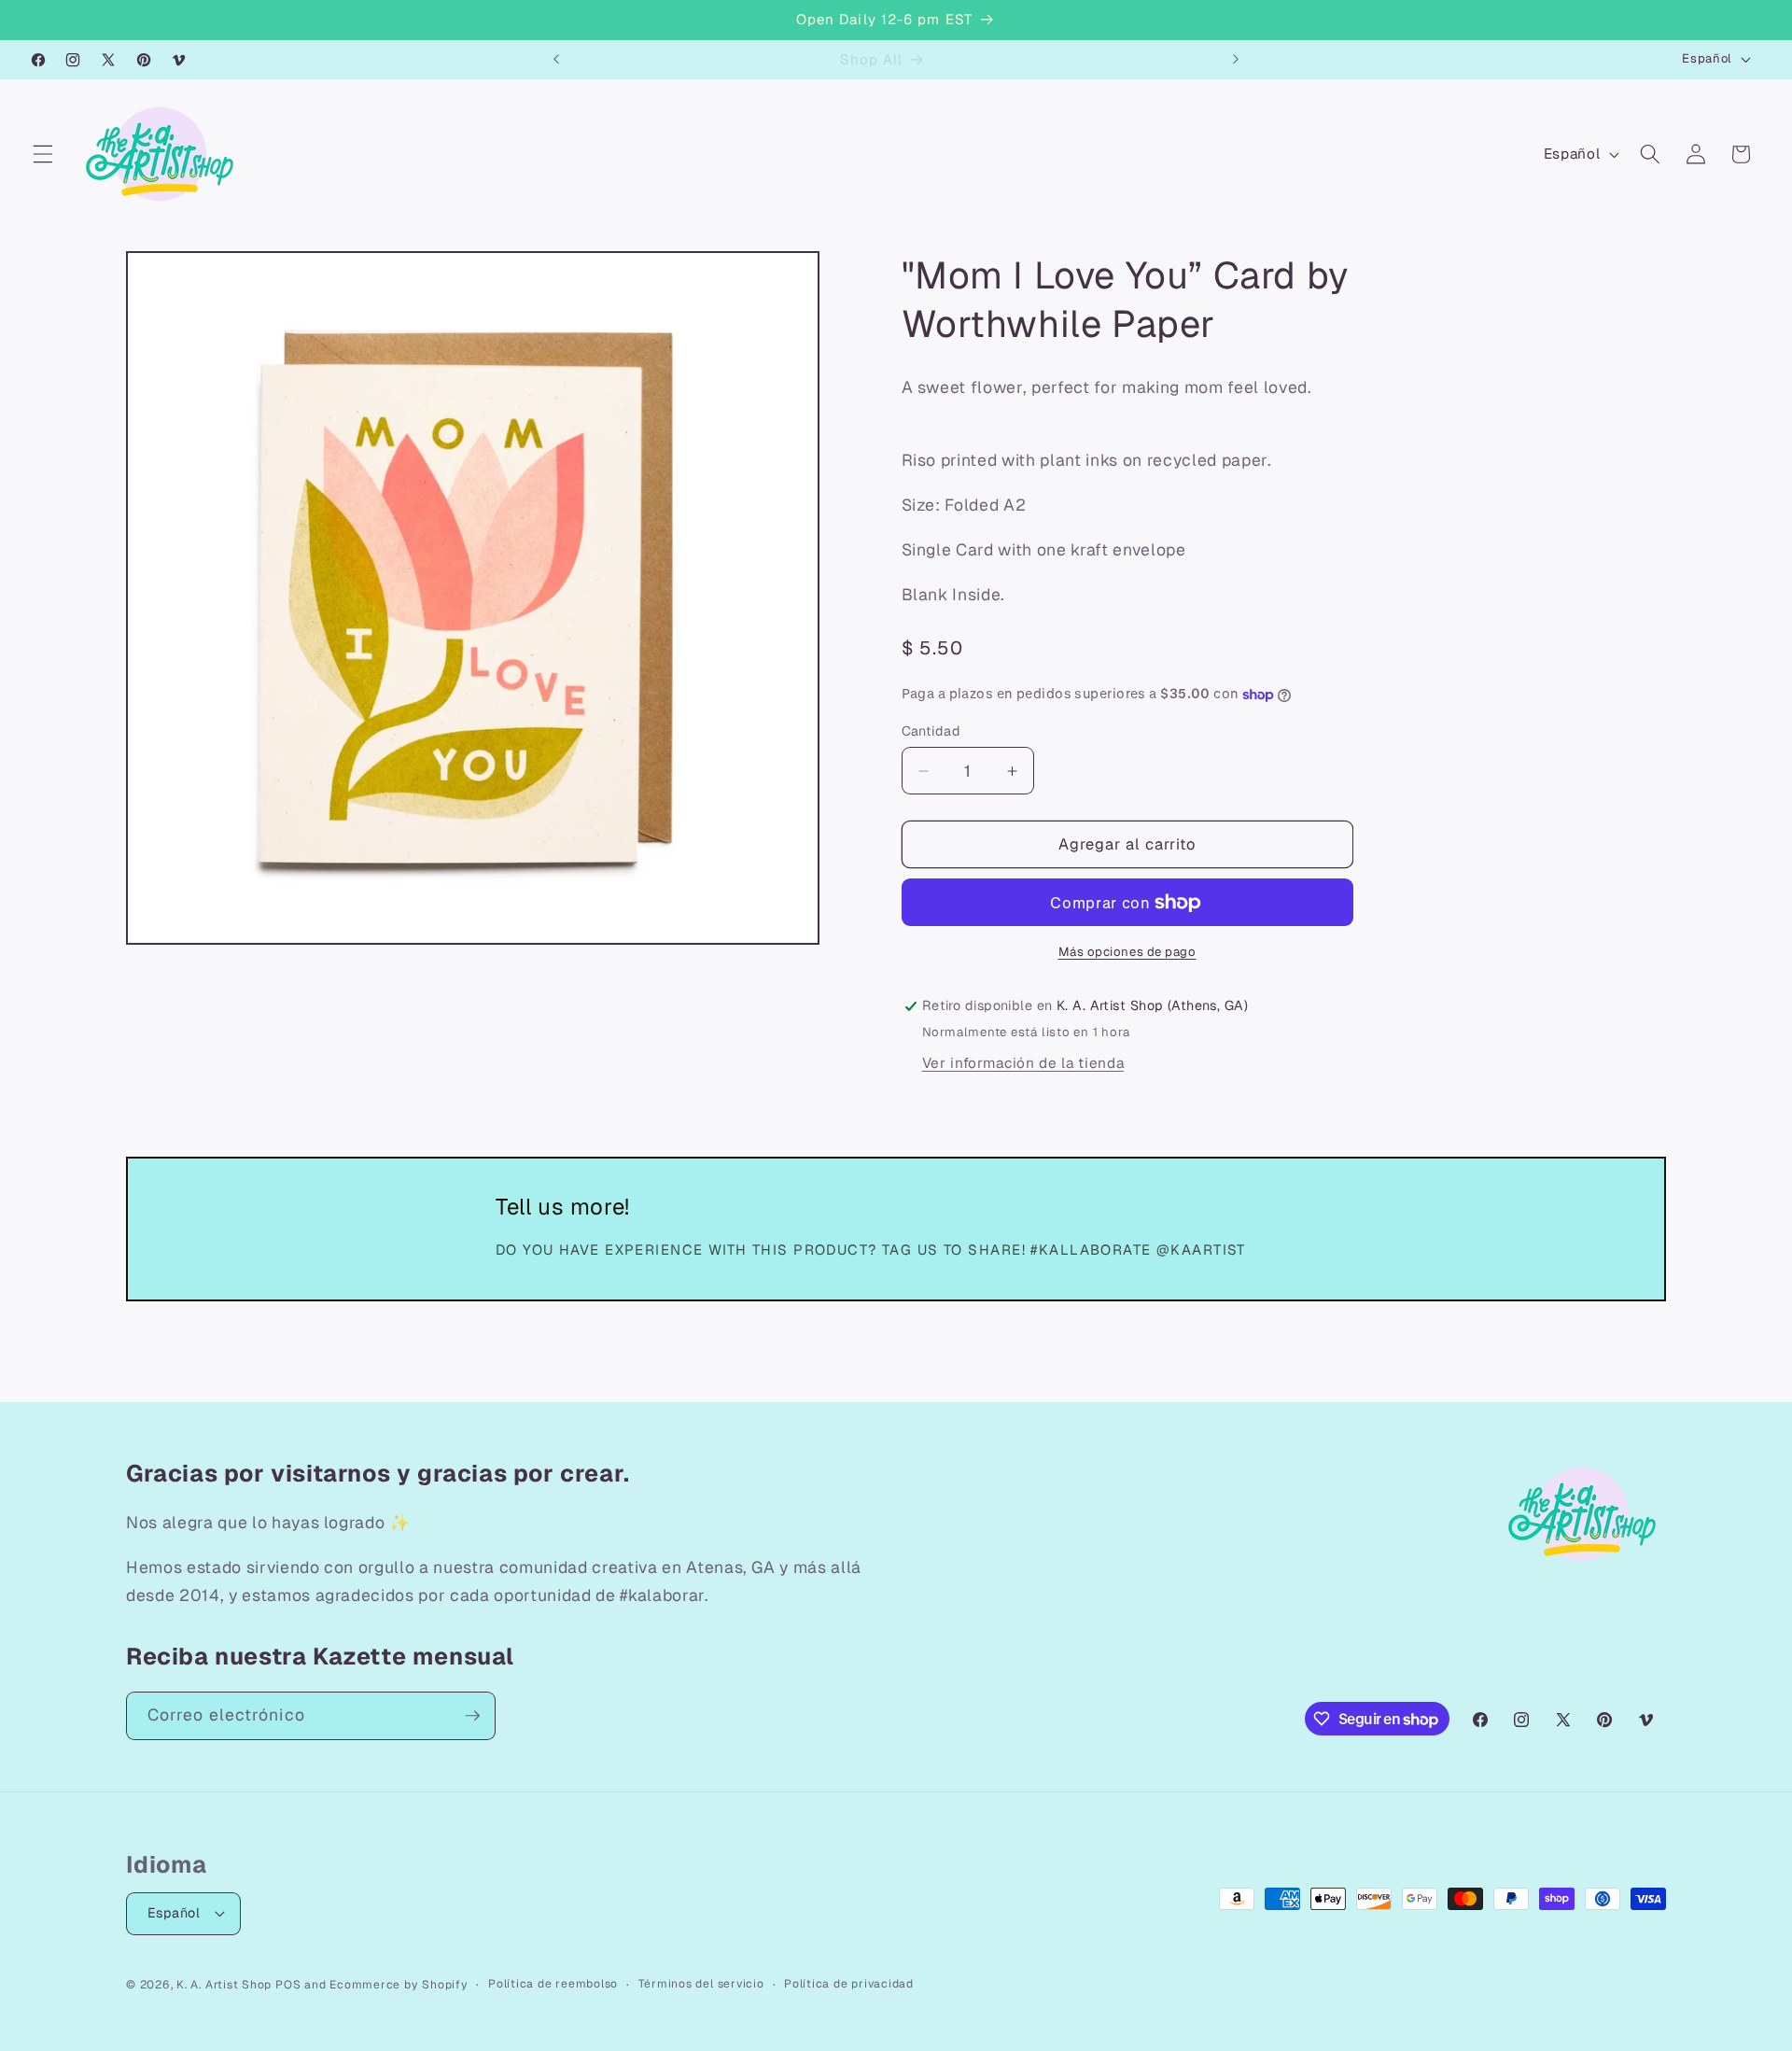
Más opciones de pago (1127, 952)
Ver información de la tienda (1023, 1063)
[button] (43, 154)
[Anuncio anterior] (556, 60)
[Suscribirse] (472, 1716)
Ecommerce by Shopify (399, 1985)
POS (288, 1985)
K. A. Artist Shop (224, 1985)
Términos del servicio (701, 1984)
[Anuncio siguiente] (1236, 60)
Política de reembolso (553, 1984)
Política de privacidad (849, 1984)
